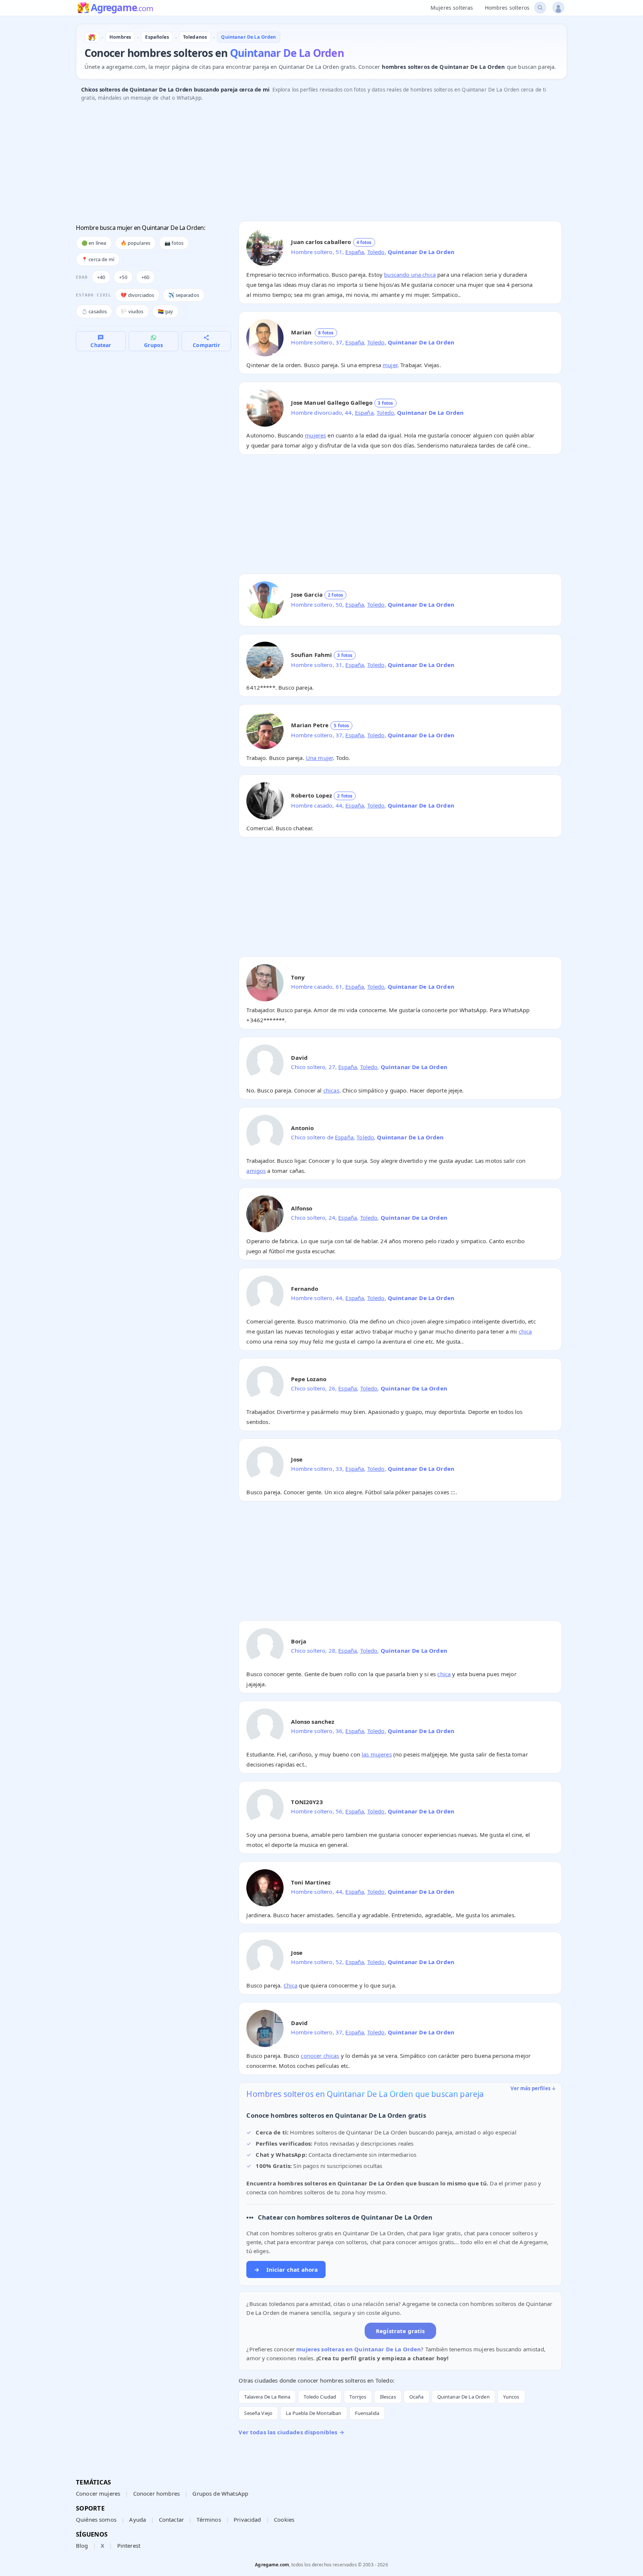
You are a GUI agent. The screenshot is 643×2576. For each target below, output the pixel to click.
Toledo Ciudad (320, 2397)
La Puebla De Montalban (313, 2413)
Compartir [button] (206, 345)
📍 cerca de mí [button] (98, 259)
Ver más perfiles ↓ (533, 2088)
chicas (331, 1090)
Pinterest (129, 2545)
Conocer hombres (156, 2493)
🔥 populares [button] (136, 243)
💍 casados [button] (94, 311)
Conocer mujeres (98, 2493)
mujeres (315, 435)
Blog (82, 2545)
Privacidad (247, 2519)
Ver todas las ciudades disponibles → (291, 2432)
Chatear (101, 345)
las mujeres (377, 1754)
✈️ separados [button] (184, 295)
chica (525, 1331)
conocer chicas (320, 2056)
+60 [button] (145, 277)
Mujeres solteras (452, 8)
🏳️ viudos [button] (132, 311)
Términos (209, 2519)
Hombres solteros (507, 8)
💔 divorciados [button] (137, 295)
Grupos (153, 345)
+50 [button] (123, 277)
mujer (390, 365)
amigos (256, 1171)
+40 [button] (101, 277)
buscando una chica (410, 275)
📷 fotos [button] (174, 243)
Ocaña (417, 2397)
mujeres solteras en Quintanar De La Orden (359, 2349)
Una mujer (319, 758)
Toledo (376, 252)
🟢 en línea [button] (94, 243)
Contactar (171, 2519)
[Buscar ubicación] (540, 8)
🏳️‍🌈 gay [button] (166, 311)
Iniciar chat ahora (286, 2269)
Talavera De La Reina (267, 2397)
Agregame (122, 8)
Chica (291, 1985)
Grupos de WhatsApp (220, 2493)
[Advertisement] (299, 163)
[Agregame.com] (92, 37)
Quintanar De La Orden (463, 2397)
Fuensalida (367, 2413)
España (355, 252)
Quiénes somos (96, 2519)
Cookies (284, 2519)
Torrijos (358, 2397)
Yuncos (511, 2397)
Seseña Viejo (258, 2413)
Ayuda (137, 2519)
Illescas (388, 2397)
